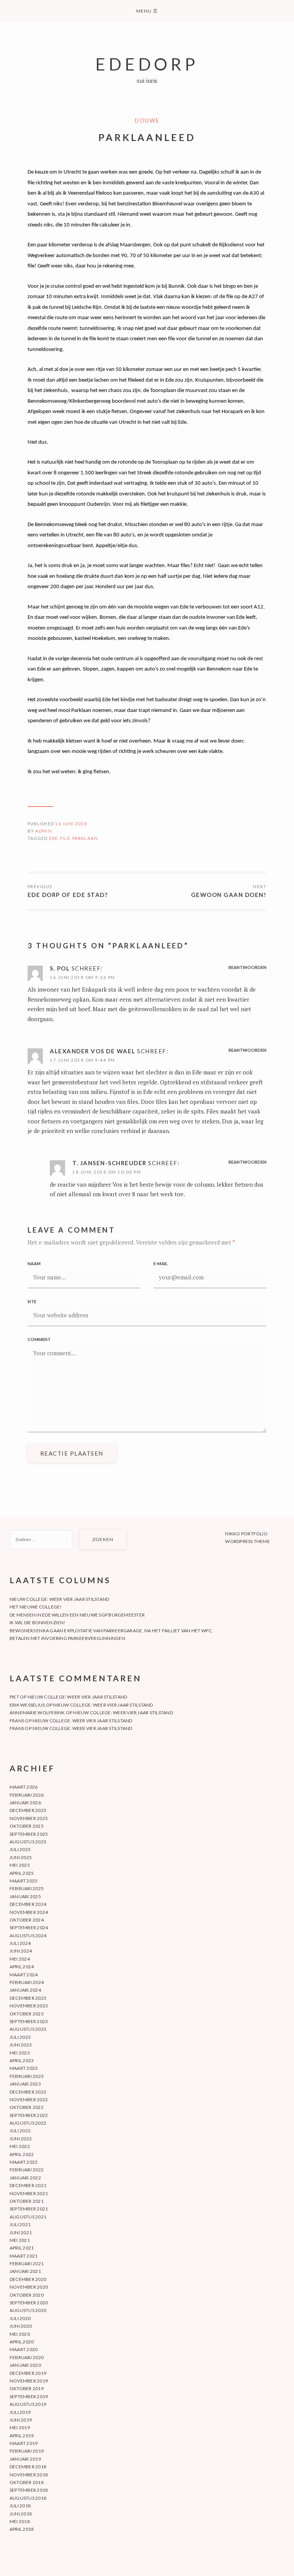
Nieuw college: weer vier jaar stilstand (59, 1599)
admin (44, 831)
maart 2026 (24, 1787)
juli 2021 (20, 2224)
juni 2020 (21, 2326)
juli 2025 (20, 1849)
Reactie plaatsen (72, 1453)
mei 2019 (20, 2428)
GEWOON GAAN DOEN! (229, 895)
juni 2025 (21, 1857)
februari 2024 (27, 1982)
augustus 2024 (28, 1936)
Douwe (147, 120)
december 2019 (28, 2373)
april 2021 (22, 2248)
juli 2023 (20, 2037)
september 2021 (29, 2209)
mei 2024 (20, 1959)
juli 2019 (20, 2412)
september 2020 (29, 2303)
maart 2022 (24, 2162)
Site (32, 1301)
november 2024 (29, 1912)
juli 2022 (20, 2131)
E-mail (161, 1263)
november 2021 (29, 2193)
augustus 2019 (28, 2404)
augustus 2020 (28, 2310)
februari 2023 (27, 2076)
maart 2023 (24, 2068)
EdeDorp (147, 64)
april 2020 (22, 2342)
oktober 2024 (27, 1920)
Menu (147, 11)
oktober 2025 (27, 1826)
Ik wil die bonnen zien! (38, 1623)
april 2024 (22, 1967)
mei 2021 (20, 2240)
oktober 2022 (27, 2107)
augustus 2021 (28, 2217)
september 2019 (29, 2396)
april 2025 (22, 1873)
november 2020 (29, 2287)
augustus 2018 (28, 2498)
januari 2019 (25, 2459)
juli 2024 (20, 1943)
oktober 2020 (27, 2295)
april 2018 (22, 2529)
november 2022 (29, 2100)
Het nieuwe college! (36, 1607)
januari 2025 (25, 1896)
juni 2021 (21, 2232)
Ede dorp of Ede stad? (68, 895)
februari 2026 (27, 1795)
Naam (34, 1263)
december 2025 (28, 1810)
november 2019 (29, 2381)
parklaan (85, 838)
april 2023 (22, 2060)
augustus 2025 (28, 1842)
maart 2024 (24, 1975)
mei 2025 (20, 1865)
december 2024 (28, 1904)
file (65, 838)
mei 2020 (20, 2334)
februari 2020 (27, 2357)
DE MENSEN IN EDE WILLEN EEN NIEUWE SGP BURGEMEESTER (77, 1615)
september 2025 (29, 1834)
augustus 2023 (28, 2029)
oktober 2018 (27, 2482)
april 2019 (22, 2436)
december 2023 (28, 1998)
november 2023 (29, 2006)
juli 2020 (20, 2318)
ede (53, 838)
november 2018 (29, 2475)
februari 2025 (27, 1888)
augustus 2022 (28, 2123)
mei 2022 (20, 2146)
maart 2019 (24, 2443)
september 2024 (29, 1927)
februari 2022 (27, 2170)
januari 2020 (25, 2365)
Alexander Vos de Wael (93, 1051)
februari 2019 (27, 2451)
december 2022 (28, 2092)
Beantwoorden (247, 967)
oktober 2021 (27, 2201)
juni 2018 (21, 2514)
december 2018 (28, 2467)
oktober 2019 (27, 2388)
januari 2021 (25, 2271)
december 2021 (28, 2185)
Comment (39, 1339)
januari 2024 (25, 1990)
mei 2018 (20, 2521)
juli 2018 (20, 2506)
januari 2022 (25, 2178)
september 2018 (29, 2490)
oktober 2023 (27, 2014)
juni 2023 (21, 2045)
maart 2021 (24, 2256)
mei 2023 (20, 2053)
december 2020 (28, 2279)
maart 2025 (24, 1881)
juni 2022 (21, 2139)
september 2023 (29, 2021)
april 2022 (22, 2154)
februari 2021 (27, 2264)
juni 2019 (21, 2420)
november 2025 (29, 1818)
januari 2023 (25, 2084)
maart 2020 (24, 2349)
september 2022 (29, 2115)
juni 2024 (21, 1951)
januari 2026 (25, 1803)
